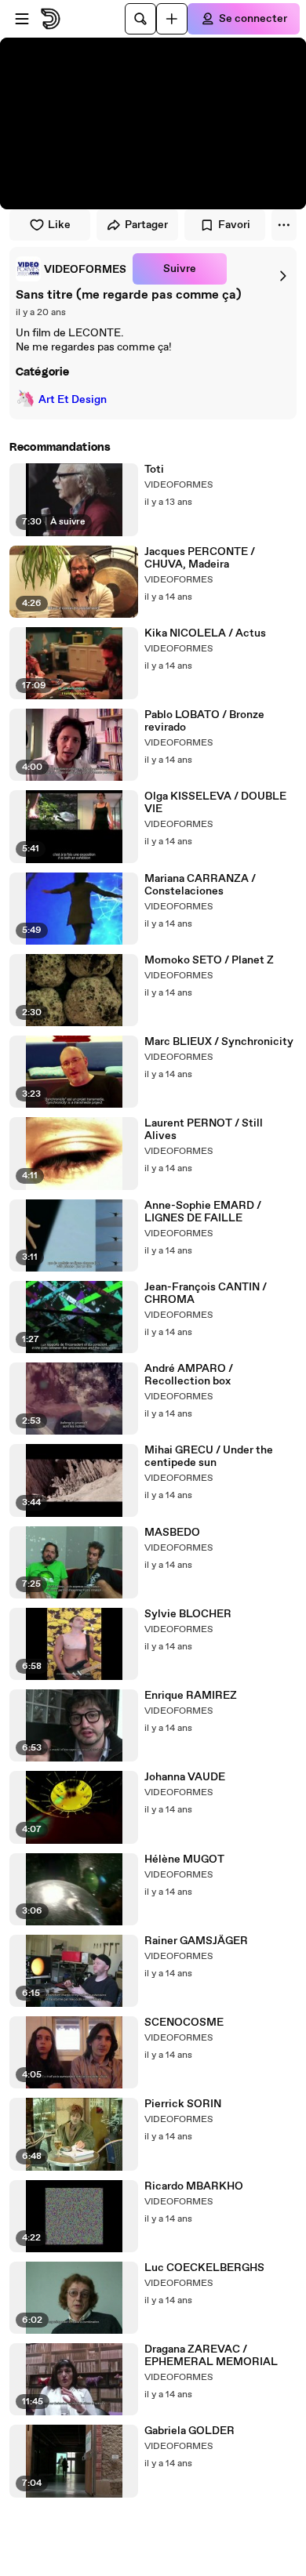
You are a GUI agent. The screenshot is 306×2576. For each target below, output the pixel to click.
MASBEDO (172, 1533)
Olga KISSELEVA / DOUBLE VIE (215, 803)
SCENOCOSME (184, 2023)
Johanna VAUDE (185, 1777)
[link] (71, 269)
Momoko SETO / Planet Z (209, 960)
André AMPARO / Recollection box (189, 1375)
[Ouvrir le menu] (22, 19)
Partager (146, 225)
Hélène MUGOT (184, 1859)
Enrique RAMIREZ (191, 1696)
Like (59, 225)
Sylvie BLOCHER (188, 1614)
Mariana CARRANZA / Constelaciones (200, 885)
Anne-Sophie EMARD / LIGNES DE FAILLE (203, 1212)
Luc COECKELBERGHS (204, 2268)
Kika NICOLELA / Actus (205, 633)
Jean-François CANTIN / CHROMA (206, 1293)
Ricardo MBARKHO (194, 2186)
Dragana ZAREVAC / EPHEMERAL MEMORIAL (211, 2356)
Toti (154, 470)
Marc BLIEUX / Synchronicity (219, 1042)
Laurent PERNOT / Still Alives (204, 1130)
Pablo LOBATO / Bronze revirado (204, 721)
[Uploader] (172, 19)
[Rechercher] (140, 19)
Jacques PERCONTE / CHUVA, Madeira (200, 558)
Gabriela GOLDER (189, 2431)
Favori (234, 225)
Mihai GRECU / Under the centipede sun (209, 1457)
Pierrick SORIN (183, 2104)
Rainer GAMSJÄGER (196, 1941)
